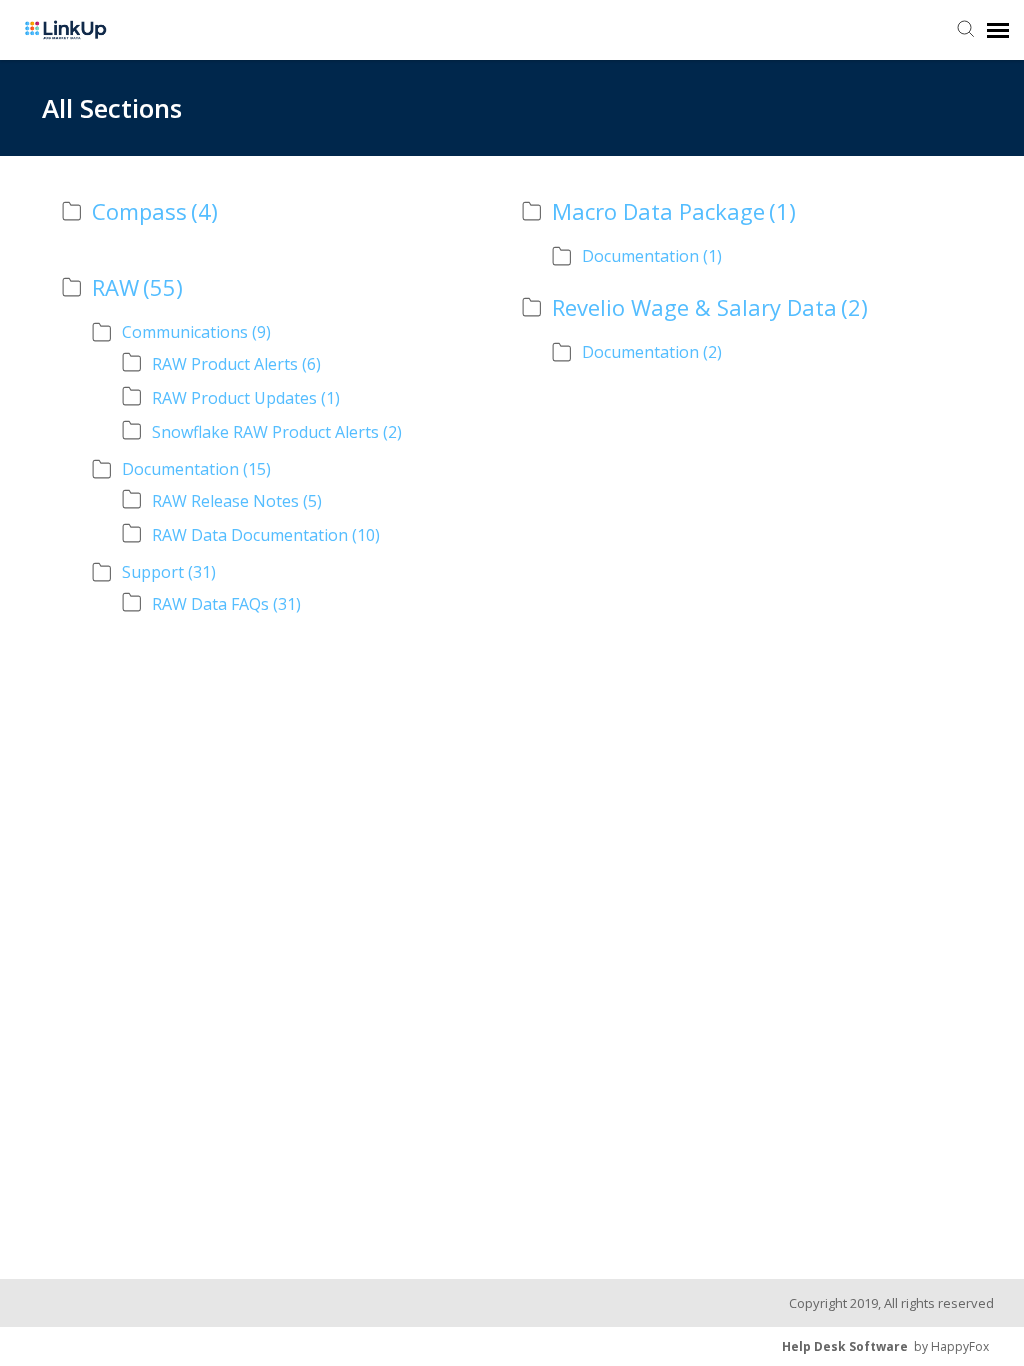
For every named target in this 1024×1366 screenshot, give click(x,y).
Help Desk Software (845, 1346)
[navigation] (998, 30)
